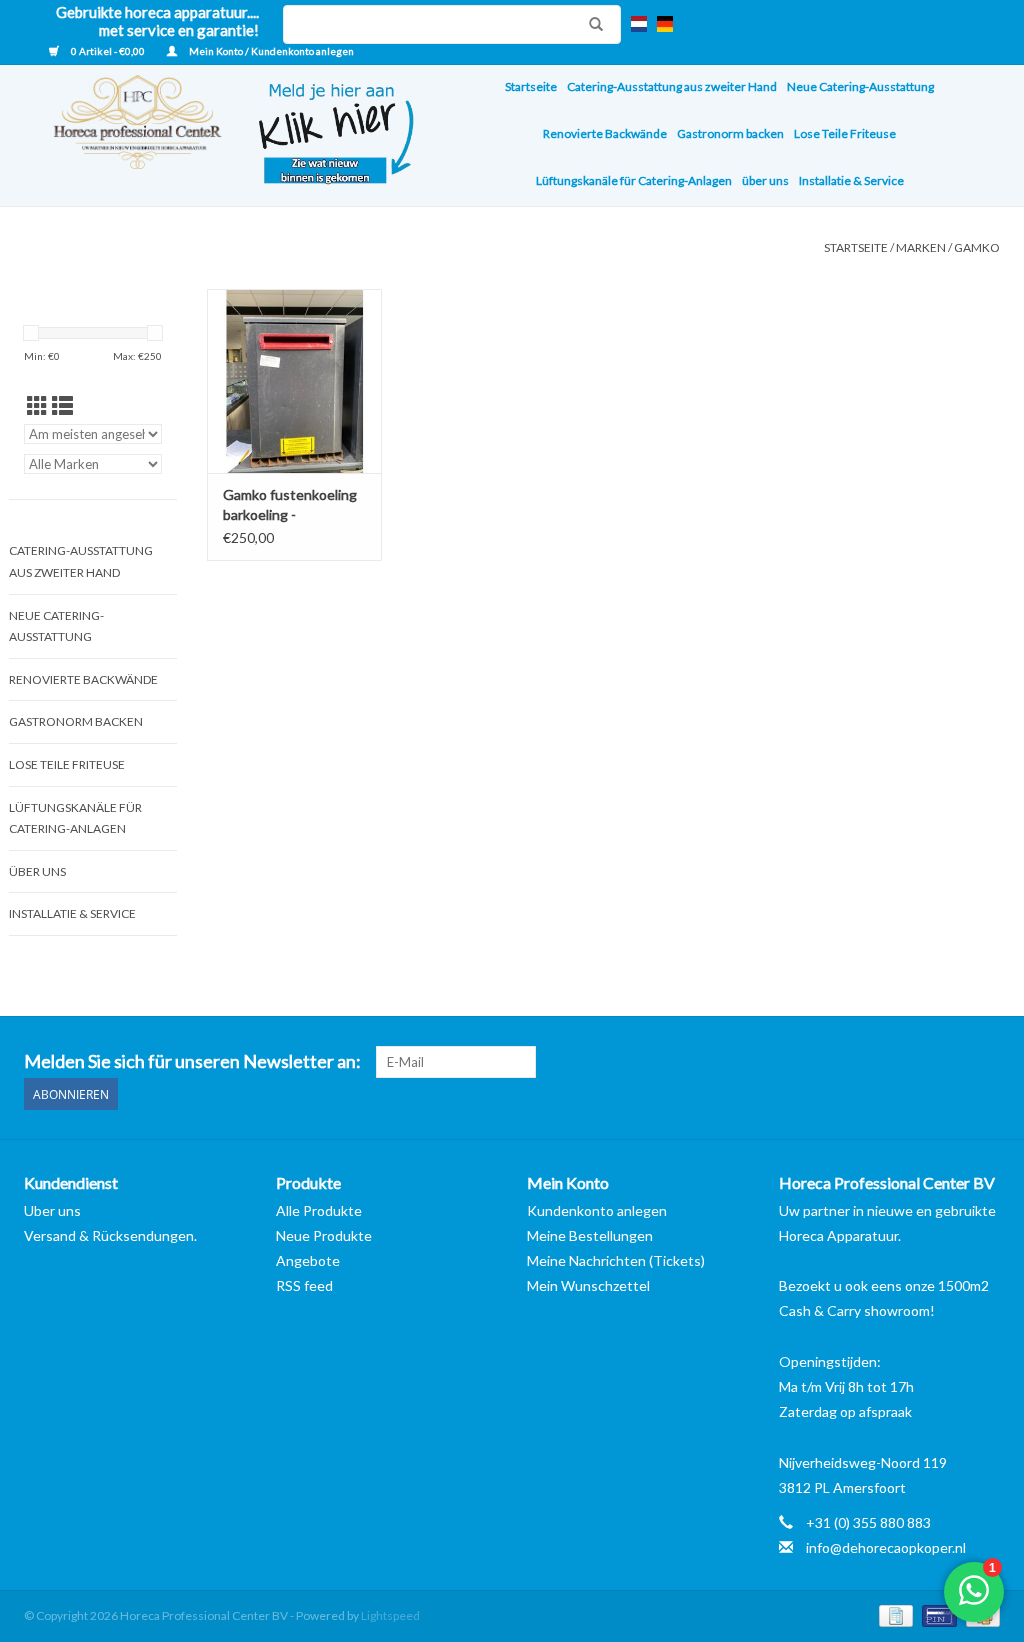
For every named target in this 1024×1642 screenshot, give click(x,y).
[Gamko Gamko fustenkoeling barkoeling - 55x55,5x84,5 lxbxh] (295, 381)
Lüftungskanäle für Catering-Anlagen (634, 180)
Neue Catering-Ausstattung (860, 86)
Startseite (531, 86)
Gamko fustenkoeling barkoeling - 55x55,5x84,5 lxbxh (290, 505)
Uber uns (52, 1210)
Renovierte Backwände (605, 133)
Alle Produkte (319, 1210)
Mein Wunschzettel (588, 1285)
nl (639, 24)
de (665, 24)
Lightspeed (390, 1615)
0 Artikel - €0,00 (108, 51)
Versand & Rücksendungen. (110, 1235)
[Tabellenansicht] (37, 405)
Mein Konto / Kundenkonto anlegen (270, 51)
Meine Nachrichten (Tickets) (616, 1260)
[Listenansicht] (62, 405)
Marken (921, 247)
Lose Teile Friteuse (845, 133)
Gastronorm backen (730, 133)
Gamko (977, 247)
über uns (765, 180)
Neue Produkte (324, 1235)
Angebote (308, 1260)
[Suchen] (591, 24)
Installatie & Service (851, 180)
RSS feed (304, 1285)
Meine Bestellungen (590, 1235)
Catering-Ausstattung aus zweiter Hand (672, 86)
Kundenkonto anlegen (597, 1210)
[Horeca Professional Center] (124, 135)
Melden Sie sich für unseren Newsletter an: (192, 1061)
